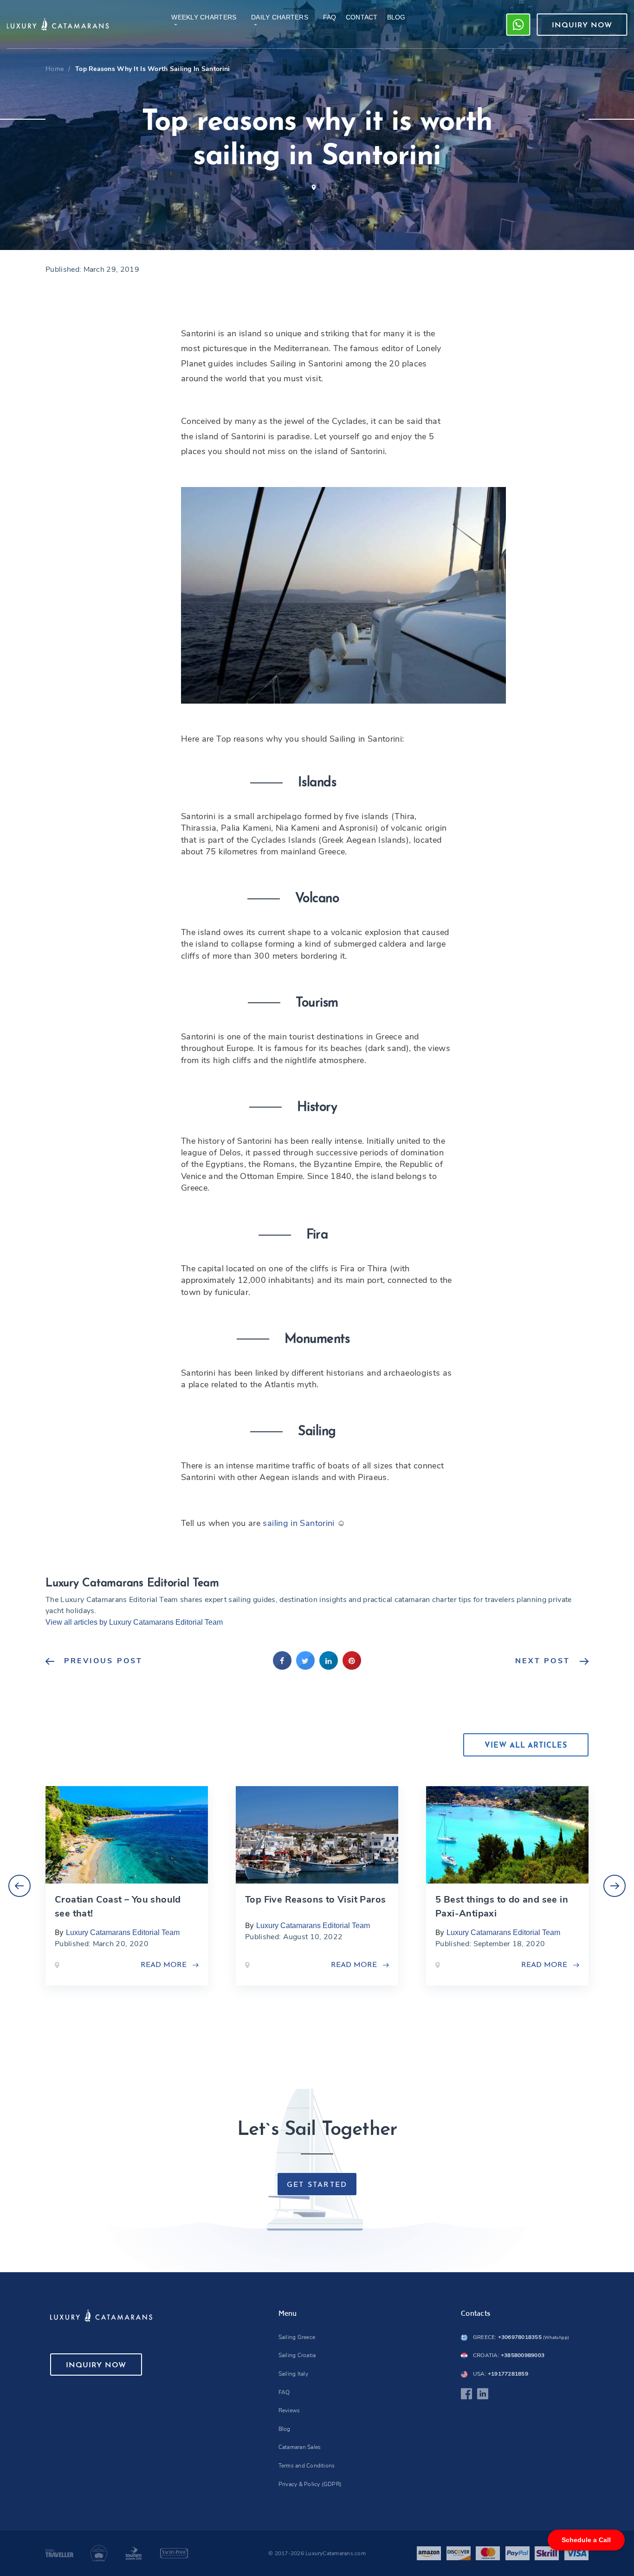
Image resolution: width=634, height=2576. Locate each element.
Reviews (289, 2410)
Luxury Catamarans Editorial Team (123, 1932)
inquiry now (582, 26)
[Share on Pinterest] (352, 1667)
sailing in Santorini (300, 1523)
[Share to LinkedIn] (329, 1667)
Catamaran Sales (300, 2447)
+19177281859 (501, 2374)
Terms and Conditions (307, 2466)
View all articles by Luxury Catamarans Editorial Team (134, 1622)
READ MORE (164, 1965)
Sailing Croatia (297, 2355)
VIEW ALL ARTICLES (526, 1746)
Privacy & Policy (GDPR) (310, 2484)
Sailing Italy (293, 2374)
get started (317, 2185)
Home (55, 69)
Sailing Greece (297, 2337)
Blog (285, 2429)
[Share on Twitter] (305, 1667)
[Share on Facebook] (282, 1667)
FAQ (284, 2392)
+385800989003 (509, 2355)
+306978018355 (521, 2337)
